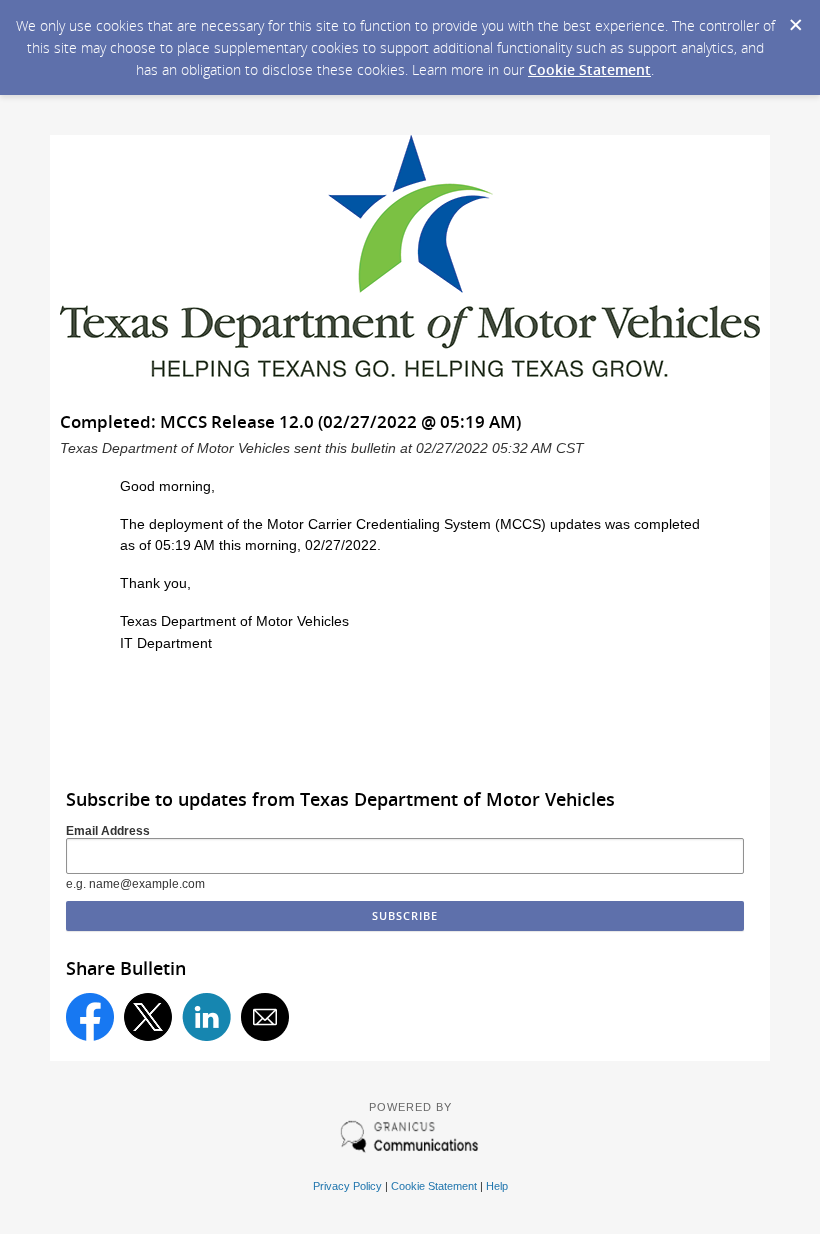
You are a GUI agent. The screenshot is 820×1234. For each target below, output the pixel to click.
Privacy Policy (347, 1186)
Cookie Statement (589, 69)
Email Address (108, 831)
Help (497, 1186)
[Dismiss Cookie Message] (795, 19)
